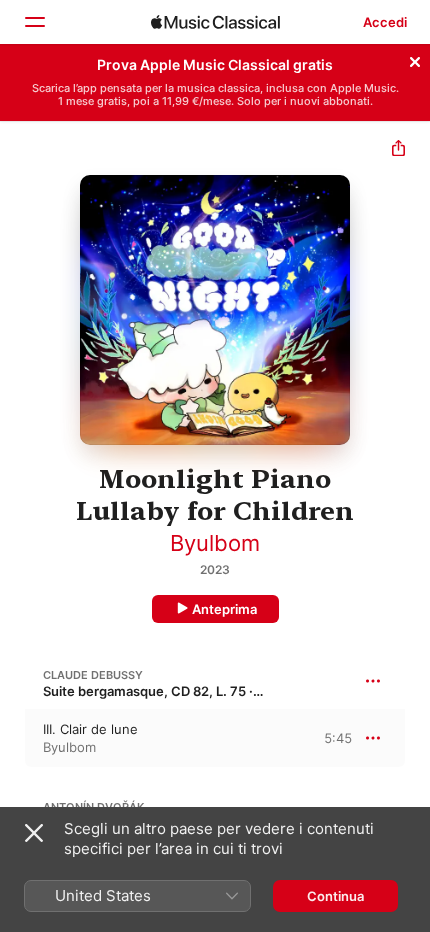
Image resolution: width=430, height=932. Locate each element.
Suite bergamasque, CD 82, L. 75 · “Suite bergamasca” (210, 691)
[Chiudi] (415, 59)
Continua (335, 896)
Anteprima (224, 609)
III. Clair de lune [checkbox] (90, 729)
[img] (215, 22)
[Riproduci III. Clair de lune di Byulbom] (13, 738)
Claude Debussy (93, 675)
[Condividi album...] (398, 150)
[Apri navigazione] (34, 22)
